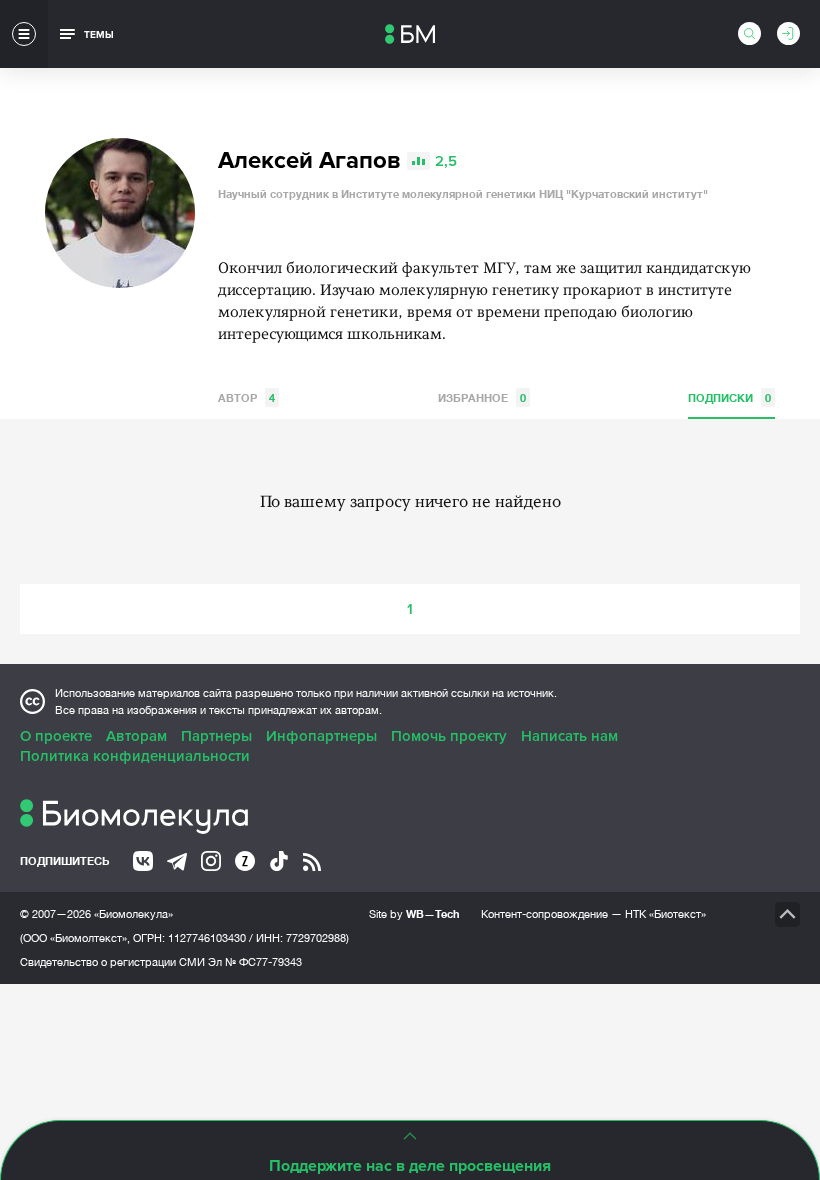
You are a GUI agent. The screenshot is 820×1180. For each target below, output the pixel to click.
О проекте (56, 736)
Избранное (482, 397)
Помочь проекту (449, 736)
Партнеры (216, 736)
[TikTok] (279, 861)
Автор (246, 397)
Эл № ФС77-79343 (255, 962)
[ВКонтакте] (143, 861)
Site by (414, 913)
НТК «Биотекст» (665, 914)
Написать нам (569, 736)
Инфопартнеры (321, 736)
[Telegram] (177, 862)
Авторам (136, 736)
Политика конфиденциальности (135, 756)
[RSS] (312, 862)
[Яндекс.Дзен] (245, 861)
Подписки (729, 397)
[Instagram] (211, 861)
